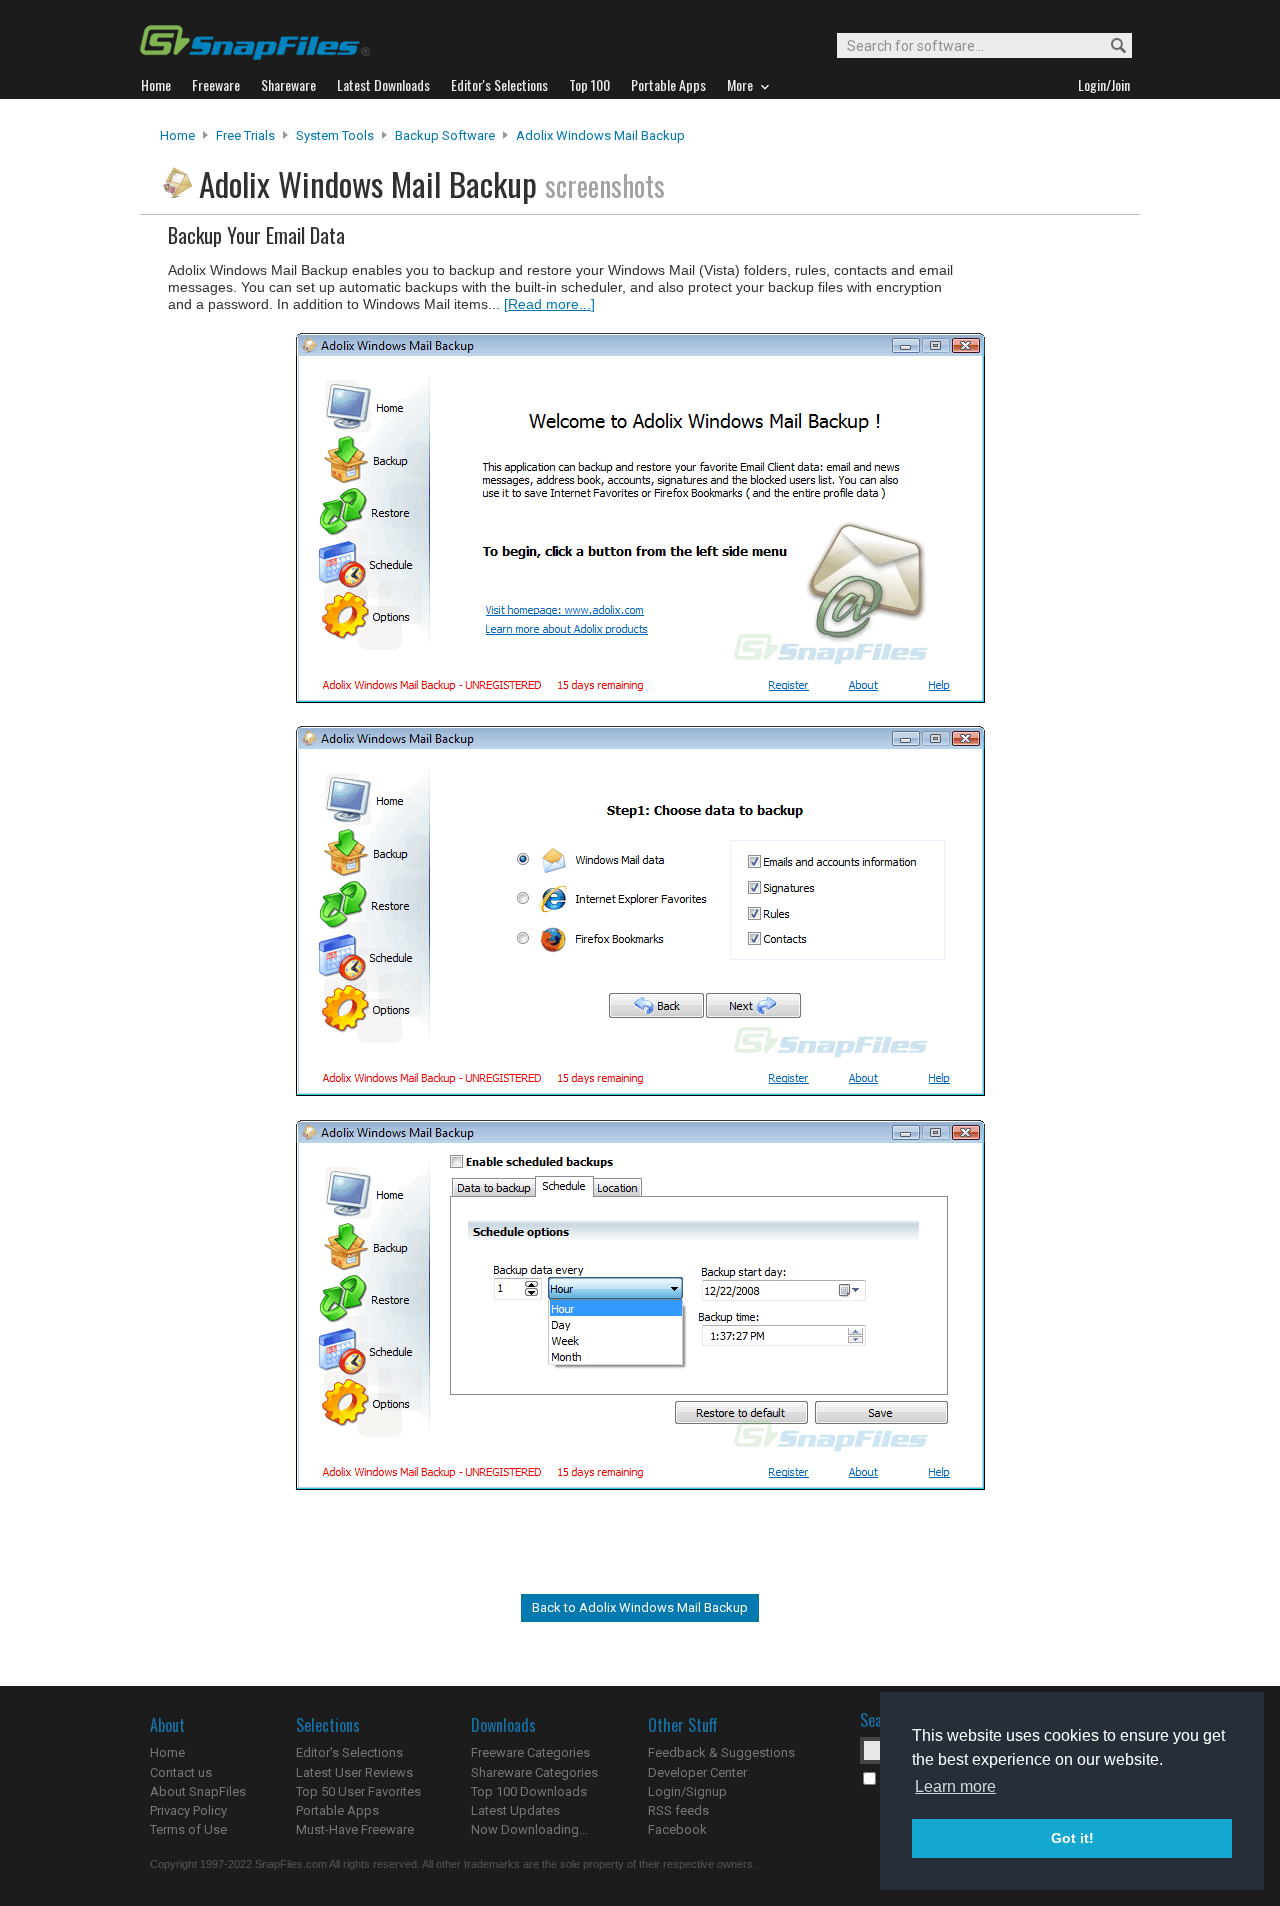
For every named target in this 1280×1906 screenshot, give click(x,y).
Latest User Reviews (354, 1772)
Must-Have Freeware (355, 1829)
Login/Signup (687, 1791)
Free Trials (245, 135)
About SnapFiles (198, 1791)
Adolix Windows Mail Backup (600, 135)
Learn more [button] (955, 1786)
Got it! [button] (1072, 1838)
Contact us (181, 1772)
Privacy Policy (188, 1810)
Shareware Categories (534, 1772)
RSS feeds (678, 1810)
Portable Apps (337, 1810)
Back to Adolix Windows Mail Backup (640, 1607)
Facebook (677, 1829)
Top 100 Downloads (529, 1791)
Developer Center (697, 1772)
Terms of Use (188, 1829)
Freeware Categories (530, 1752)
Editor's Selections (349, 1752)
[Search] (1109, 46)
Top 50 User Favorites (358, 1791)
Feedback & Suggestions (721, 1752)
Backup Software (445, 135)
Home (177, 135)
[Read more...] (549, 304)
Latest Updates (515, 1810)
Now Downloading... (529, 1829)
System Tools (335, 135)
